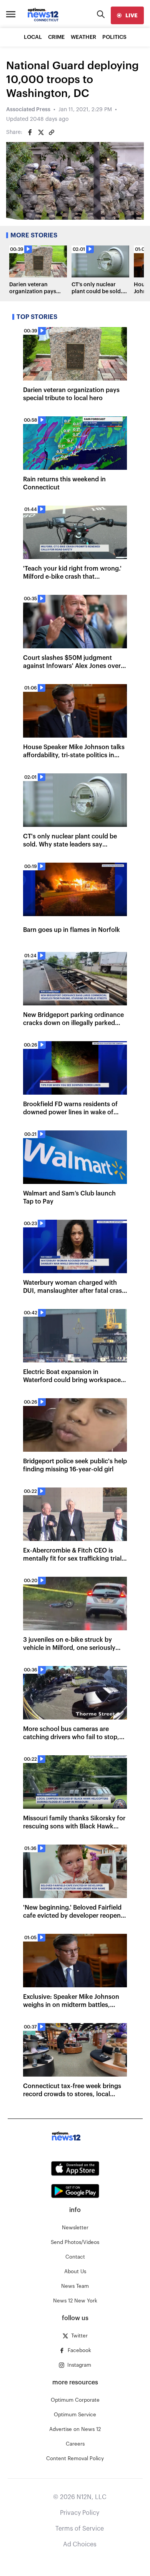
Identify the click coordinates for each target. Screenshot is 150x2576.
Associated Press (28, 110)
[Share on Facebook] (30, 132)
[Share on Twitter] (41, 132)
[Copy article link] (52, 132)
